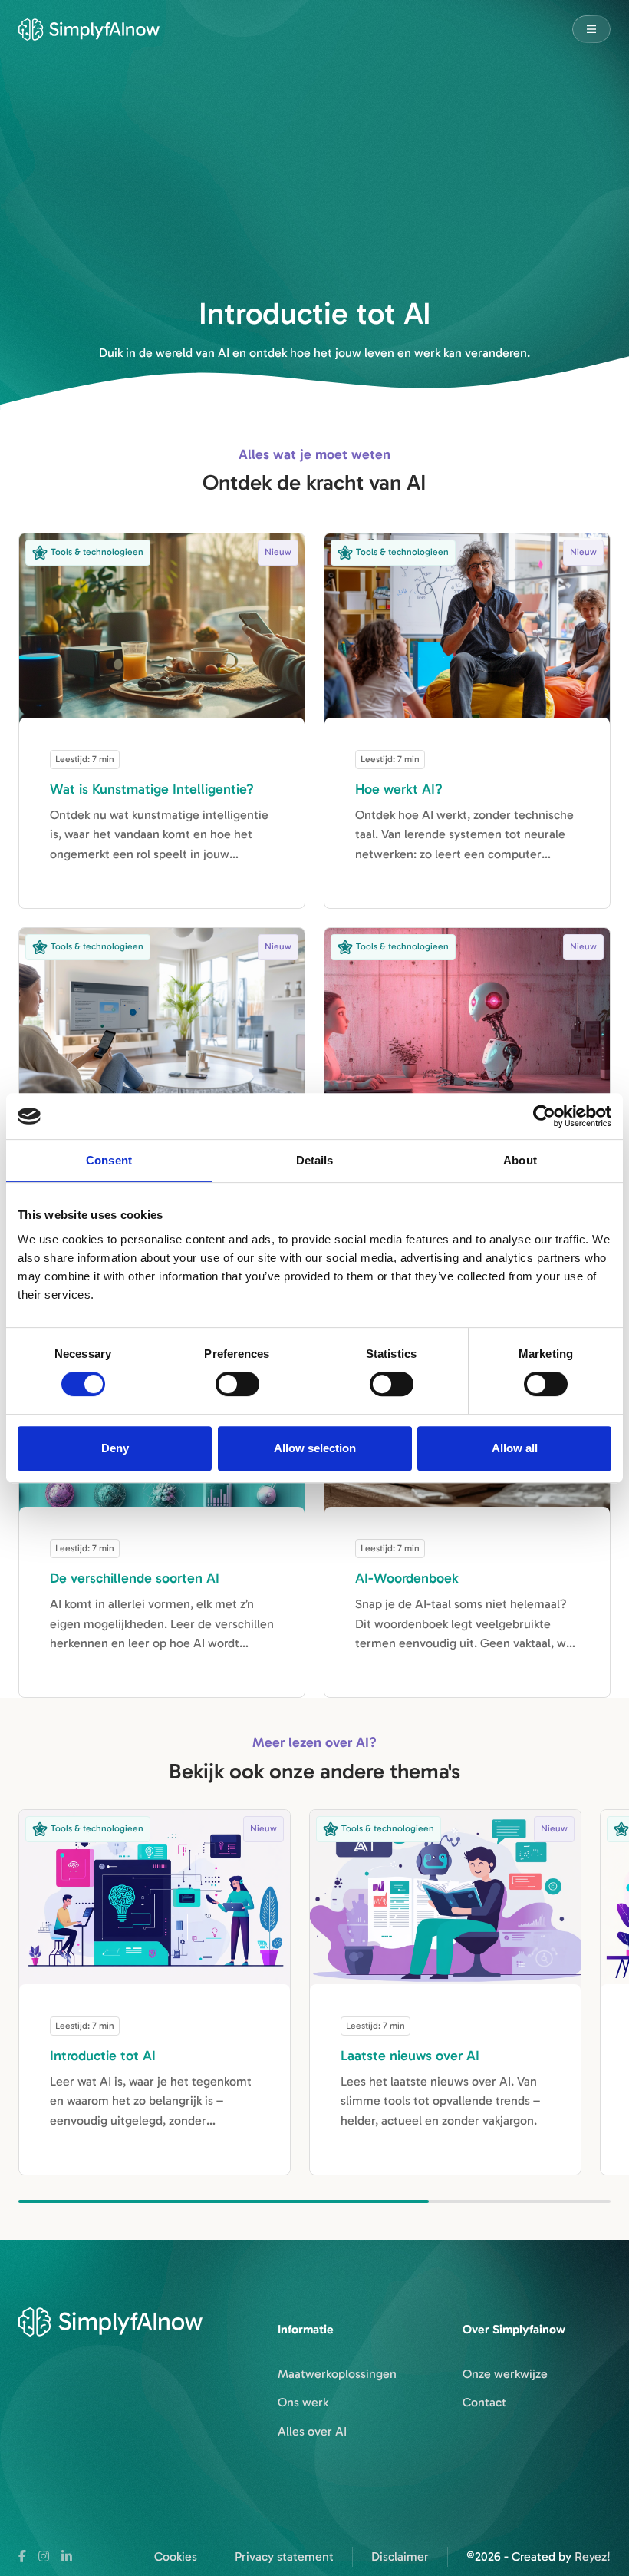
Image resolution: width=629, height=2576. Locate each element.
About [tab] (520, 1160)
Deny (115, 1448)
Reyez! (593, 2556)
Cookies (176, 2556)
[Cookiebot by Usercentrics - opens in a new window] (544, 1116)
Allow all (515, 1448)
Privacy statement (284, 2556)
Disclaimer (400, 2556)
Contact (484, 2402)
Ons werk (303, 2402)
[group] (155, 1993)
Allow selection (315, 1448)
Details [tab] (315, 1160)
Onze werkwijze (505, 2374)
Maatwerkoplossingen (337, 2374)
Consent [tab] (109, 1160)
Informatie (306, 2329)
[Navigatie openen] (591, 29)
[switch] (237, 1384)
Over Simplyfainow (514, 2329)
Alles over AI (312, 2431)
